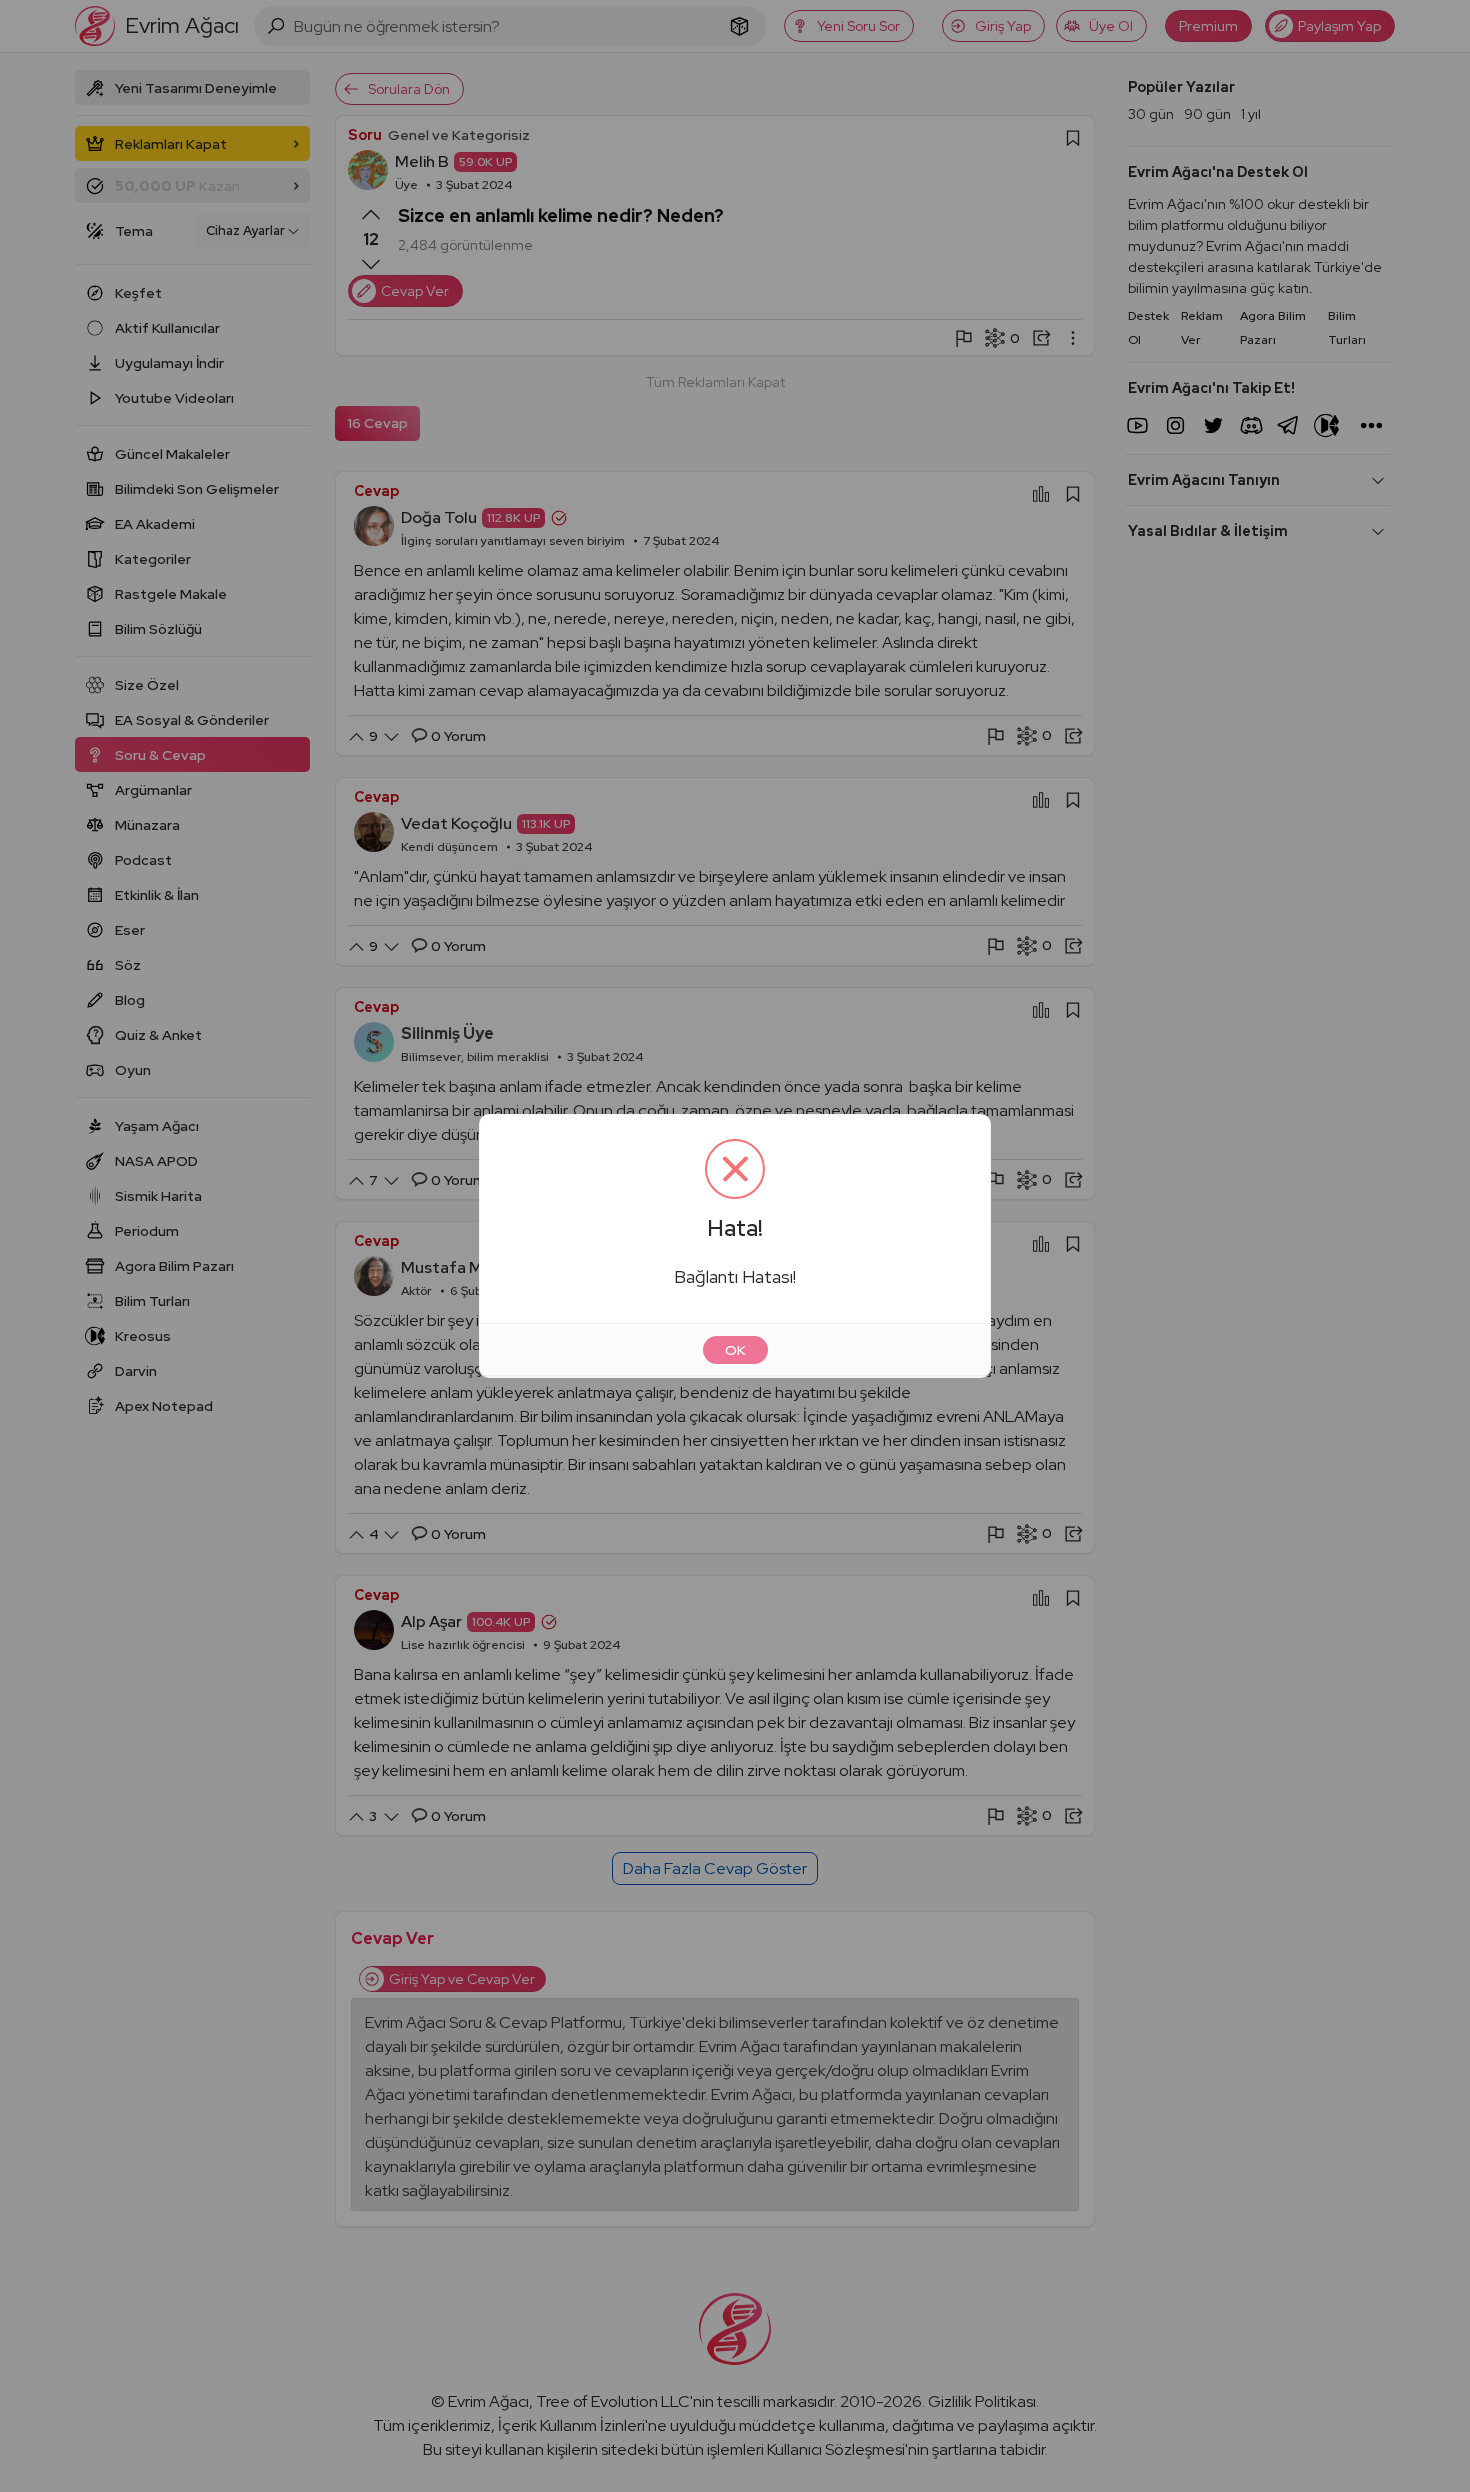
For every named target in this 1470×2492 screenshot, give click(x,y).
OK (735, 1350)
